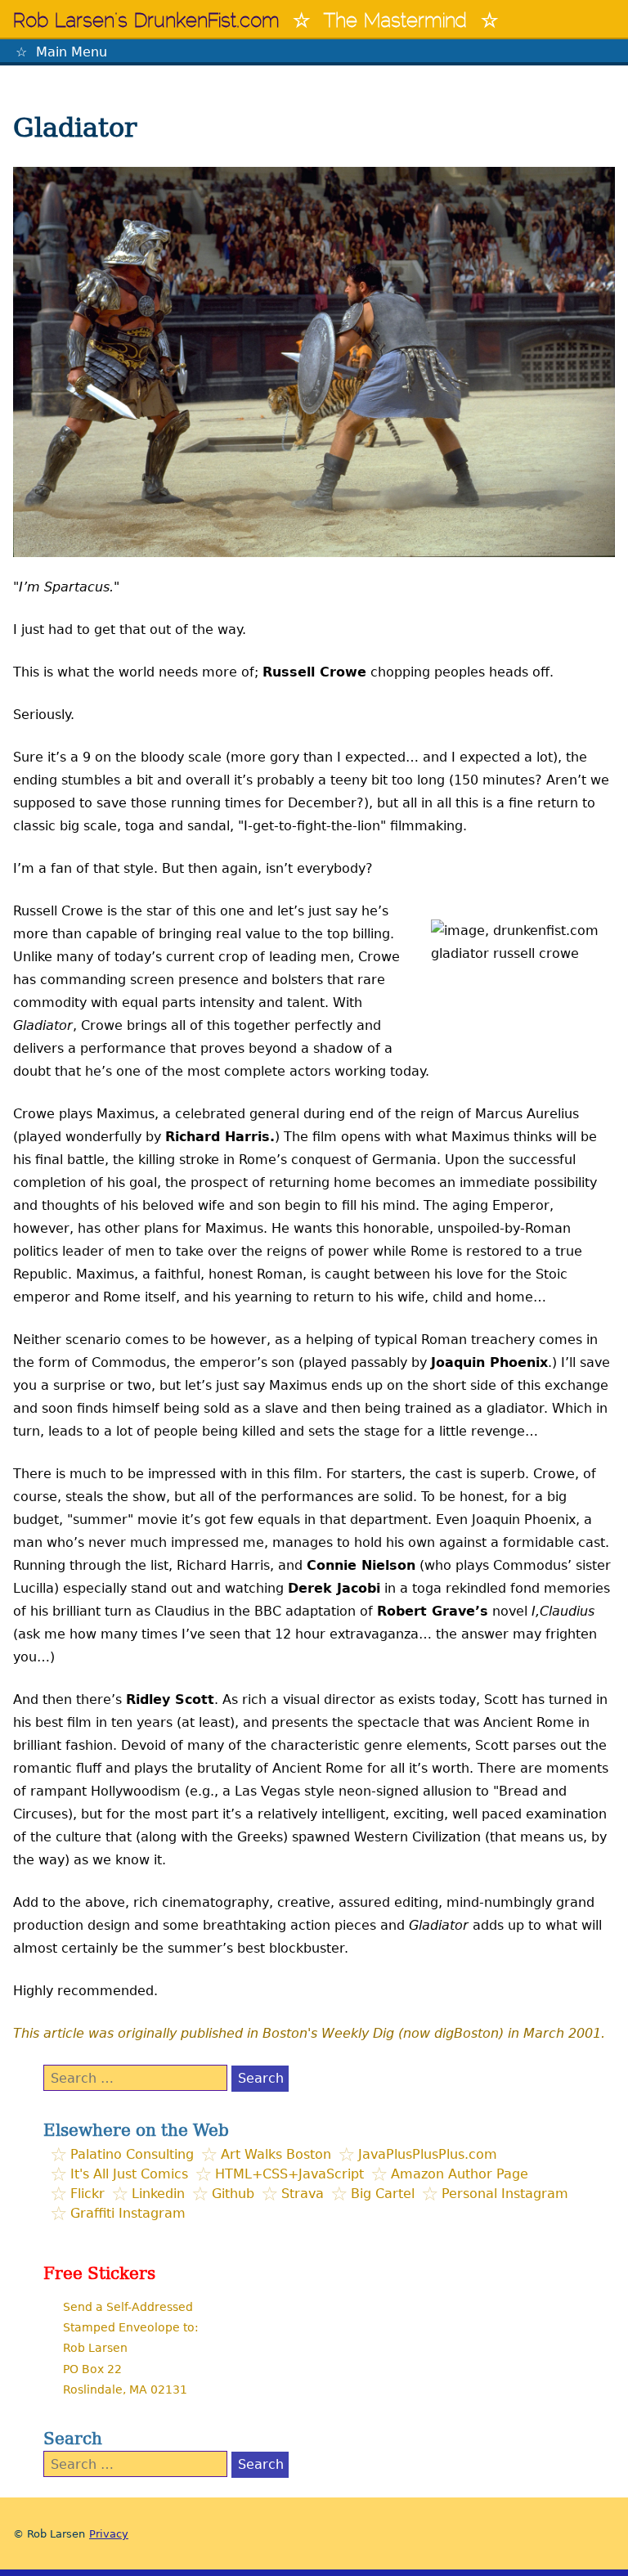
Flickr (87, 2194)
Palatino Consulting (132, 2154)
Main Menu (72, 52)
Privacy (109, 2534)
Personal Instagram (505, 2194)
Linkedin (158, 2194)
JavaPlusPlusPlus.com (428, 2154)
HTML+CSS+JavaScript (289, 2174)
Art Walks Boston (276, 2154)
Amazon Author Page (460, 2174)
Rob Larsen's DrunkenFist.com (146, 22)
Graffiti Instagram (128, 2213)
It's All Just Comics (129, 2174)
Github (233, 2194)
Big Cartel (383, 2194)
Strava (303, 2194)
